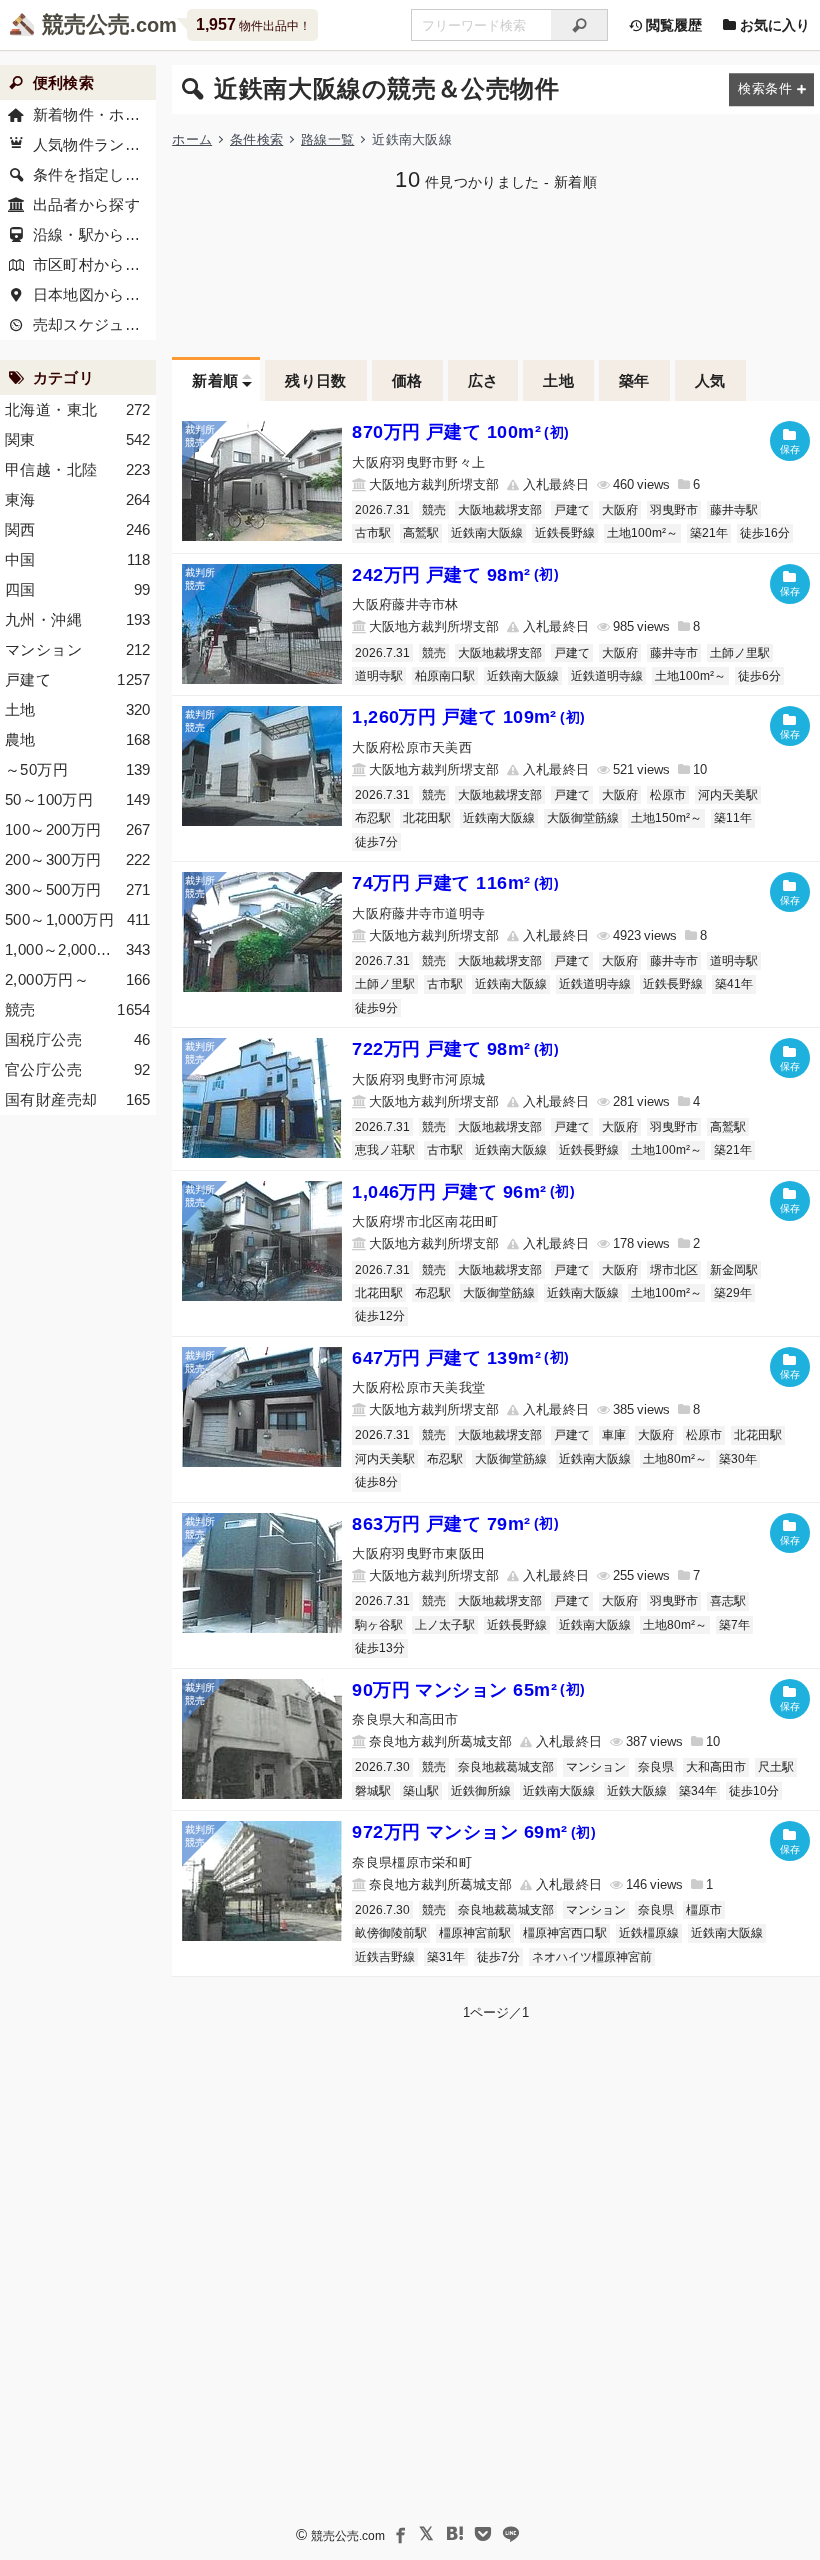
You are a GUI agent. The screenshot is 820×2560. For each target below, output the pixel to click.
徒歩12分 (380, 1316)
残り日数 (316, 380)
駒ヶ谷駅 (379, 1625)
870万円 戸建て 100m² (460, 432)
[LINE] (511, 2534)
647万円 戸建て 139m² (460, 1358)
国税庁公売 (78, 1039)
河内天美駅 (728, 795)
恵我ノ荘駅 (385, 1150)
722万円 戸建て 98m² (455, 1049)
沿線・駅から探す (94, 234)
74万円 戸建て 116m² (455, 883)
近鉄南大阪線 (487, 533)
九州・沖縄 (78, 619)
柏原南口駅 (445, 676)
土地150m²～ (666, 818)
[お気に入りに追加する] (790, 441)
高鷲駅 (421, 533)
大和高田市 (716, 1767)
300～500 (78, 889)
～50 (78, 769)
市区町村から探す (94, 264)
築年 (634, 380)
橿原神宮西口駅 (565, 1933)
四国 (78, 589)
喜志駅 (728, 1601)
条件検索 (256, 139)
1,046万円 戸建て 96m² (463, 1192)
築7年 (734, 1625)
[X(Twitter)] (427, 2534)
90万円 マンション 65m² (468, 1690)
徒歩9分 (376, 1008)
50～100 (78, 799)
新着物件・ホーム (94, 114)
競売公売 (86, 24)
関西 (78, 529)
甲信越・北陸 (78, 469)
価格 (407, 380)
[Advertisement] (496, 272)
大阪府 (620, 510)
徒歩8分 (376, 1482)
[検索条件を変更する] (771, 89)
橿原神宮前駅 (475, 1933)
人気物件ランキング (94, 144)
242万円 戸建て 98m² (455, 575)
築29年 (733, 1293)
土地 (558, 380)
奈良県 (656, 1767)
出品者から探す (87, 204)
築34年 (698, 1791)
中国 (78, 559)
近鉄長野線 (565, 533)
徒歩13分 (380, 1648)
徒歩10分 (754, 1791)
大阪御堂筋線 (583, 818)
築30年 (738, 1459)
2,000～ (78, 979)
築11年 (733, 818)
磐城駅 (373, 1791)
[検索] (579, 25)
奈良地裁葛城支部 (506, 1767)
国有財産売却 (78, 1099)
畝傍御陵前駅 (391, 1933)
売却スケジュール (94, 324)
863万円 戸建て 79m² (455, 1524)
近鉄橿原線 (649, 1933)
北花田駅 (427, 818)
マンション (596, 1767)
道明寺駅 (379, 676)
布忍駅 (373, 818)
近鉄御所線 (481, 1791)
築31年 (446, 1957)
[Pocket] (483, 2534)
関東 (78, 439)
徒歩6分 (759, 676)
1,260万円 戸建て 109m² (468, 717)
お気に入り (773, 25)
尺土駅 (776, 1767)
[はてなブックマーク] (455, 2534)
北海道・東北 (78, 409)
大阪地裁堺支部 (500, 510)
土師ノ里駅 (740, 653)
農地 (78, 739)
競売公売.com (348, 2536)
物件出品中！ (253, 24)
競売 (434, 510)
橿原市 (704, 1910)
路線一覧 (327, 139)
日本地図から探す (94, 294)
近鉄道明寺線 (607, 676)
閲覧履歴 (672, 25)
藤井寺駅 (734, 510)
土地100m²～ (642, 533)
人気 (710, 380)
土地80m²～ (675, 1459)
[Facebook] (399, 2534)
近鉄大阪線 (637, 1791)
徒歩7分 (376, 842)
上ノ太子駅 (445, 1625)
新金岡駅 (734, 1270)
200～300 (78, 859)
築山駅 (421, 1791)
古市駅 (373, 533)
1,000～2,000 (78, 949)
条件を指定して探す (94, 174)
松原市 (668, 795)
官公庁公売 (78, 1069)
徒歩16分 (765, 533)
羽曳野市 (674, 510)
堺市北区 (674, 1270)
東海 (78, 499)
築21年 (709, 533)
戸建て (572, 510)
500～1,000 (78, 919)
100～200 (78, 829)
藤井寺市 (674, 653)
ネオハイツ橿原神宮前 (592, 1957)
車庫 (614, 1435)
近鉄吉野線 (385, 1957)
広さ (483, 380)
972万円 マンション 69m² (474, 1832)
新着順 (215, 380)
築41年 (734, 984)
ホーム (192, 139)
